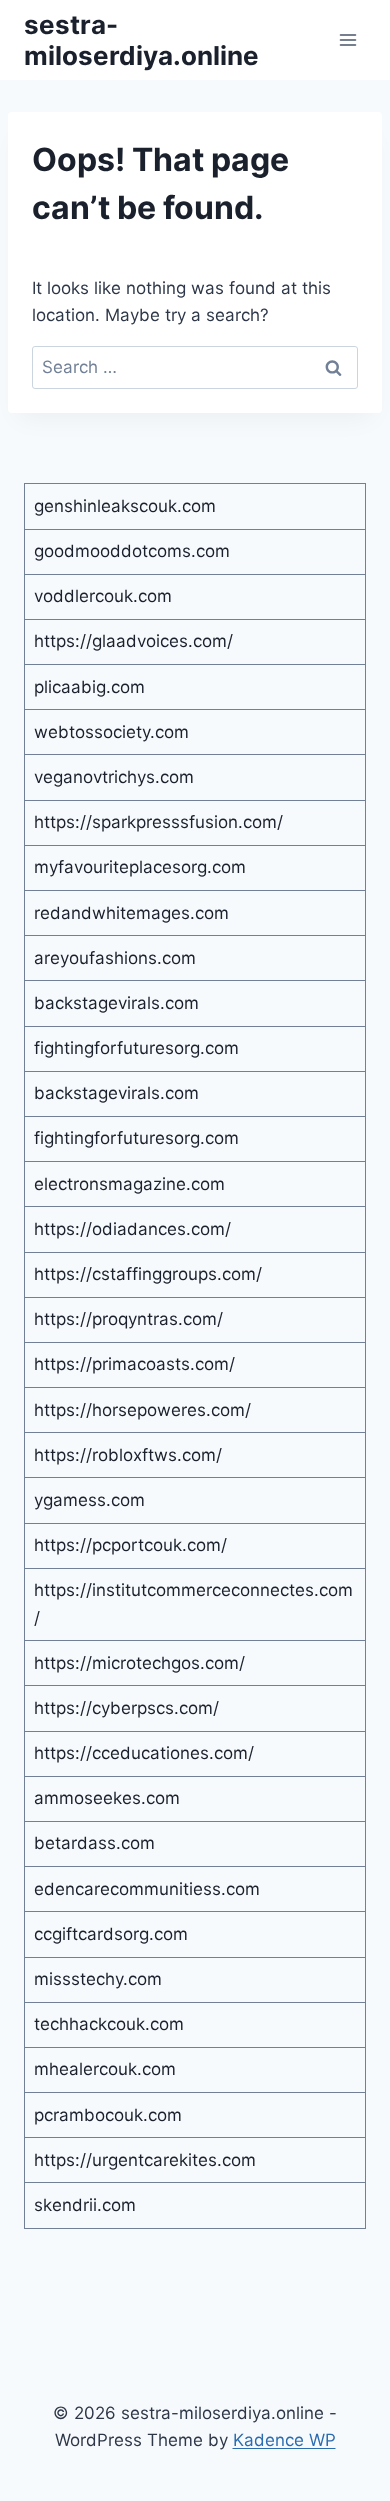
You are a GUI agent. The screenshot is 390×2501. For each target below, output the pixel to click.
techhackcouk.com (109, 2024)
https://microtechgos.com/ (139, 1663)
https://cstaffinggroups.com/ (148, 1274)
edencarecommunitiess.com (147, 1889)
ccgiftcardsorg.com (111, 1934)
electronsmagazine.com (129, 1184)
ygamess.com (89, 1500)
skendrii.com (85, 2205)
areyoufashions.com (115, 958)
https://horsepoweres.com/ (142, 1410)
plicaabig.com (89, 687)
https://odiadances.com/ (132, 1229)
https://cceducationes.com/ (144, 1753)
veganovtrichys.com (114, 777)
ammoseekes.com (107, 1798)
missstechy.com (98, 1979)
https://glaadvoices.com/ (133, 641)
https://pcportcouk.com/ (130, 1545)
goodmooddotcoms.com (132, 551)
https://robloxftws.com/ (128, 1455)
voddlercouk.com (103, 596)
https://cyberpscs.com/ (126, 1708)
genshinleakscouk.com (125, 506)
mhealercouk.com (105, 2069)
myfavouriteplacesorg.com (140, 867)
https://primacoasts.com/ (134, 1364)
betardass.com (94, 1843)
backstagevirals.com (116, 1003)
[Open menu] (347, 39)
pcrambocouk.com (108, 2115)
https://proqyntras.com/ (128, 1319)
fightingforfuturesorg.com (136, 1048)
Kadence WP (284, 2440)
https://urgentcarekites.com (145, 2160)
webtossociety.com (111, 732)
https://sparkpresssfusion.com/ (158, 822)
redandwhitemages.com (131, 913)
